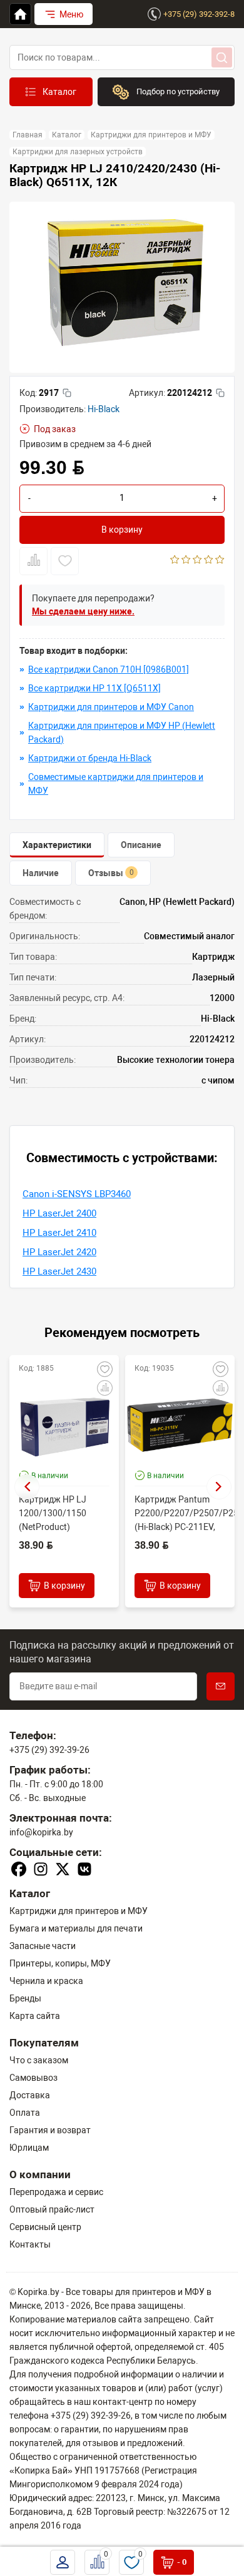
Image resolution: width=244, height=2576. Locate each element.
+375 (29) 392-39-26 (49, 1750)
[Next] (219, 1487)
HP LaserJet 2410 (59, 1233)
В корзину (122, 530)
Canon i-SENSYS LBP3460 (77, 1194)
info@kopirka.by (41, 1832)
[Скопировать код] (67, 393)
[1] (175, 561)
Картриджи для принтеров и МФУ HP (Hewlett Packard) (122, 733)
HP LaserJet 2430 (59, 1271)
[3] (197, 561)
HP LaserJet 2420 (59, 1252)
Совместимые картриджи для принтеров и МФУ (116, 784)
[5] (220, 561)
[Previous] (27, 1487)
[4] (209, 561)
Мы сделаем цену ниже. (83, 611)
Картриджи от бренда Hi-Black (90, 758)
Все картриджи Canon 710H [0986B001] (109, 669)
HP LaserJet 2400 (59, 1213)
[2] (186, 561)
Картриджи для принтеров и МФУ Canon (111, 707)
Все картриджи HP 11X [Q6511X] (94, 688)
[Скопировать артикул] (220, 393)
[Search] (222, 57)
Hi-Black (104, 409)
